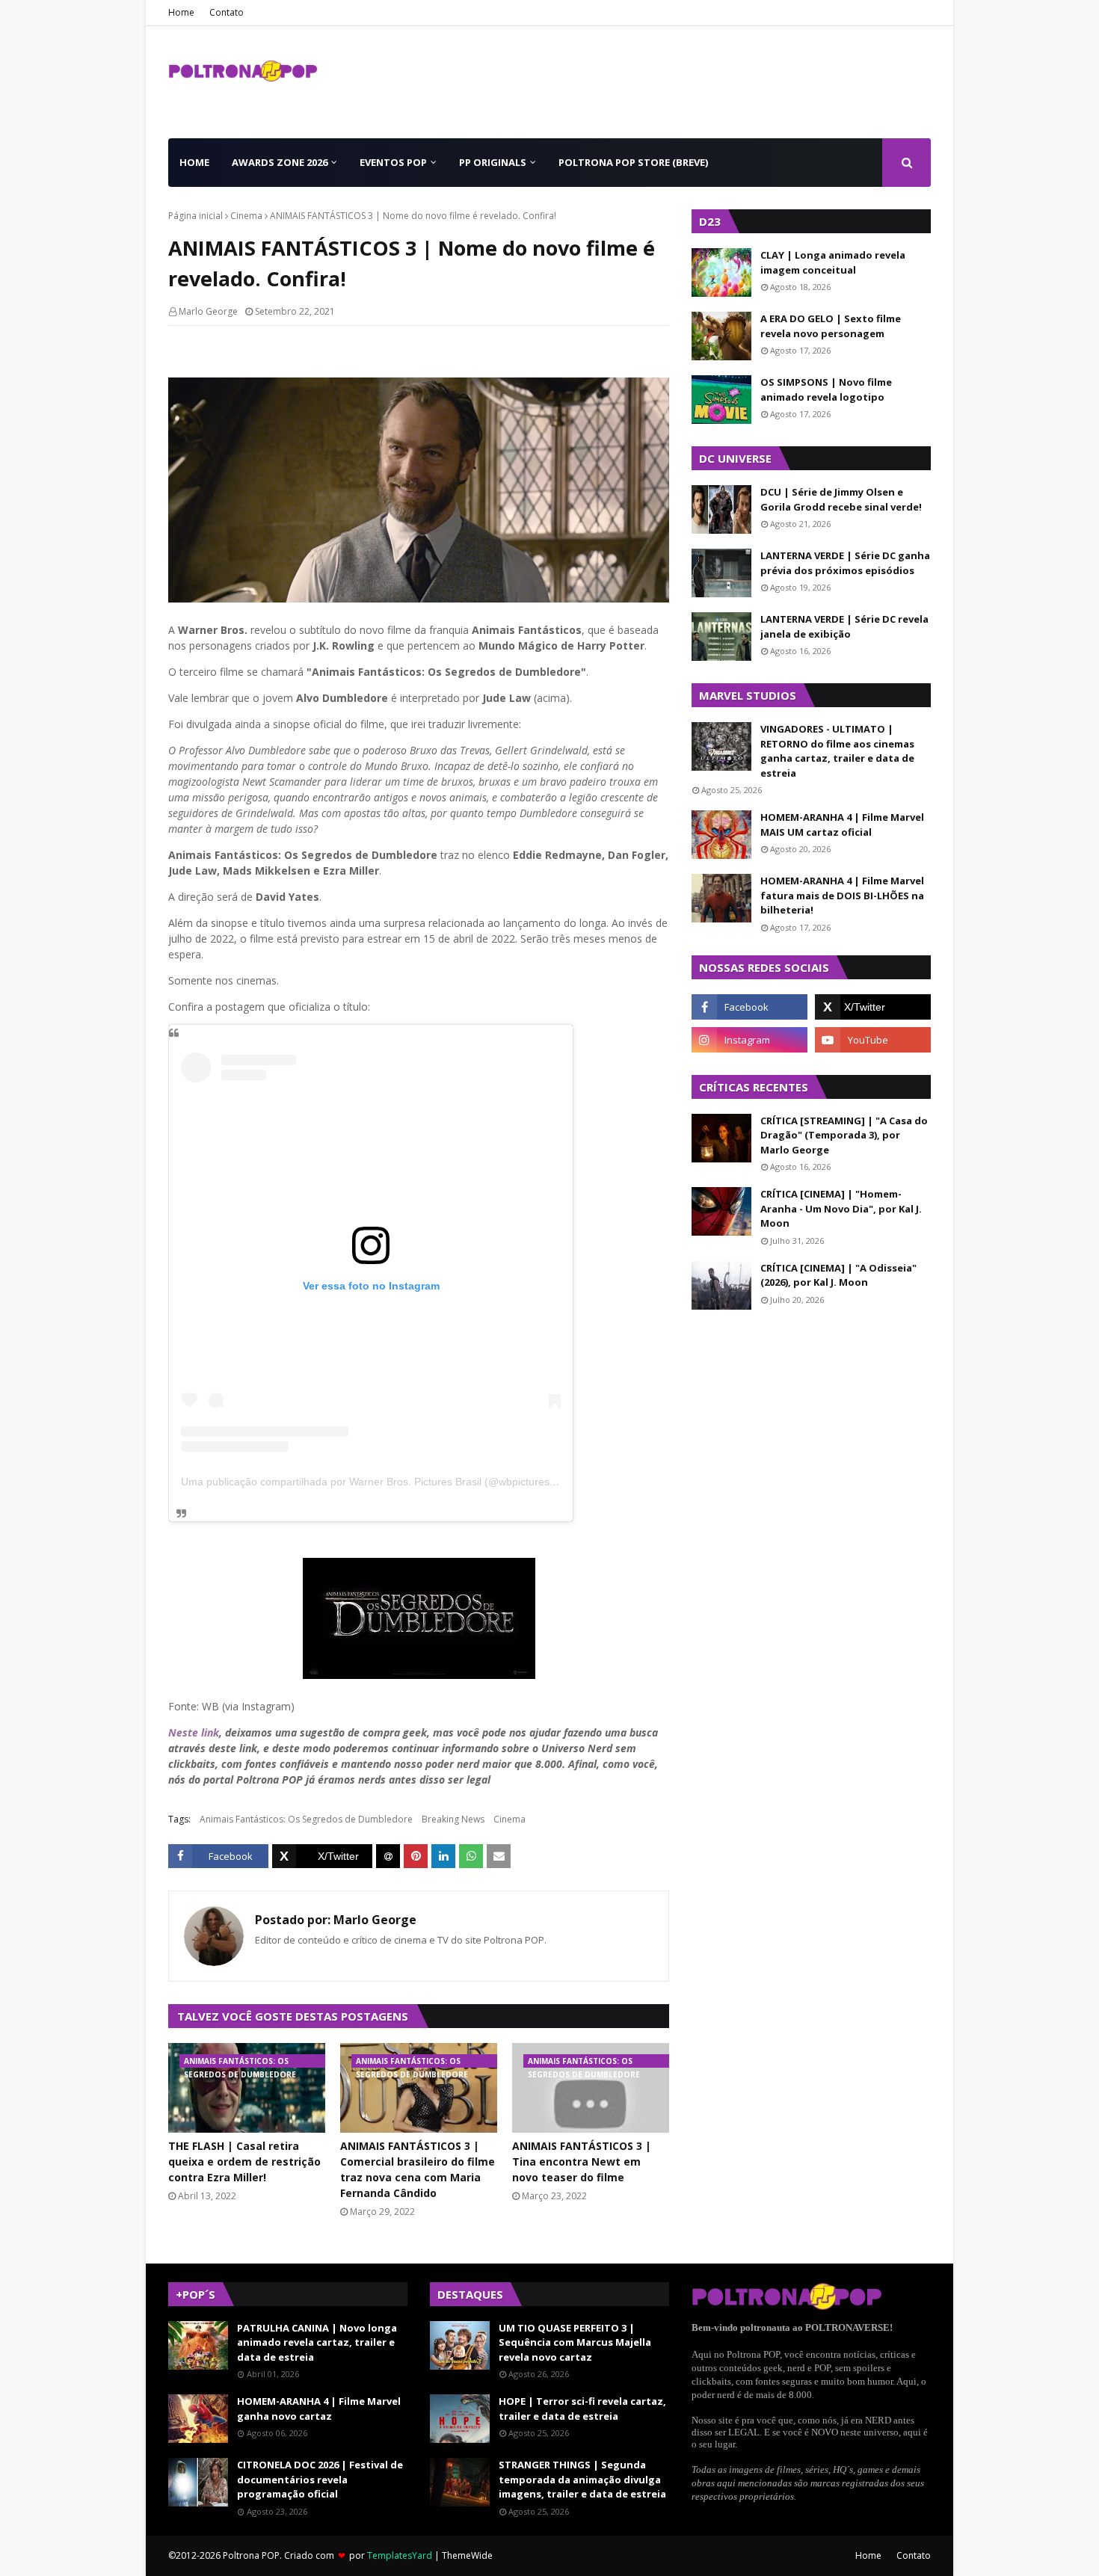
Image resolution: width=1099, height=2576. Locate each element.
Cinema (246, 216)
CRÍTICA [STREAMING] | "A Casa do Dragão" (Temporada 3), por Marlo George (844, 1135)
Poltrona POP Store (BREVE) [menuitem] (633, 162)
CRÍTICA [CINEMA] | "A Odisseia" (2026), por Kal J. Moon (838, 1275)
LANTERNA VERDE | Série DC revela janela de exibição (844, 626)
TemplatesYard (400, 2555)
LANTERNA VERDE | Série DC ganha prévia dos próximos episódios (845, 563)
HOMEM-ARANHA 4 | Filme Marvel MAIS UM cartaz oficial (842, 825)
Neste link (194, 1732)
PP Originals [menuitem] (493, 162)
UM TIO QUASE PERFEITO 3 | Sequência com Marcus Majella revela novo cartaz (575, 2342)
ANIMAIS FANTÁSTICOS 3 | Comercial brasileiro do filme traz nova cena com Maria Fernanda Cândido (418, 2169)
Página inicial (196, 216)
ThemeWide (467, 2555)
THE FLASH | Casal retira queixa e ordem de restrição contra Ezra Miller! (244, 2161)
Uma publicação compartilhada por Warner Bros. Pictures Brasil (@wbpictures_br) (375, 1482)
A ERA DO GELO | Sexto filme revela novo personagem (831, 326)
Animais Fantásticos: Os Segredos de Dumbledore (306, 1819)
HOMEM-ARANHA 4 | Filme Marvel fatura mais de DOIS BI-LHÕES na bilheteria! (842, 895)
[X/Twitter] (322, 1856)
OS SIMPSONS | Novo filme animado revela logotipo (826, 389)
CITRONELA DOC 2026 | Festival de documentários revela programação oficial (320, 2479)
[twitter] (873, 1007)
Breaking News (453, 1819)
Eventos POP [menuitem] (393, 162)
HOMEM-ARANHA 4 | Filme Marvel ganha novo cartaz (319, 2409)
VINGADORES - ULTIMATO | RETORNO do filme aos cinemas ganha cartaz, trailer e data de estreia (837, 751)
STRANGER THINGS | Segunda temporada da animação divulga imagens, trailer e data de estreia (582, 2479)
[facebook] (749, 1007)
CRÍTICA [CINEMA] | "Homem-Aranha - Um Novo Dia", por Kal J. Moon (841, 1208)
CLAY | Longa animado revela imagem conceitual (833, 262)
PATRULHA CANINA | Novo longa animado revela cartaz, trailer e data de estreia (317, 2342)
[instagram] (749, 1040)
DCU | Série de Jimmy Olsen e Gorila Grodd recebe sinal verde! (841, 499)
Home (181, 12)
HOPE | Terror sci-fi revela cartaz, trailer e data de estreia (582, 2409)
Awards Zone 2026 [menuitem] (280, 162)
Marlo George (208, 311)
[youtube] (873, 1040)
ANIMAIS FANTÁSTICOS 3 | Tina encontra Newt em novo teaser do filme (582, 2161)
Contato (227, 12)
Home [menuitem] (194, 162)
